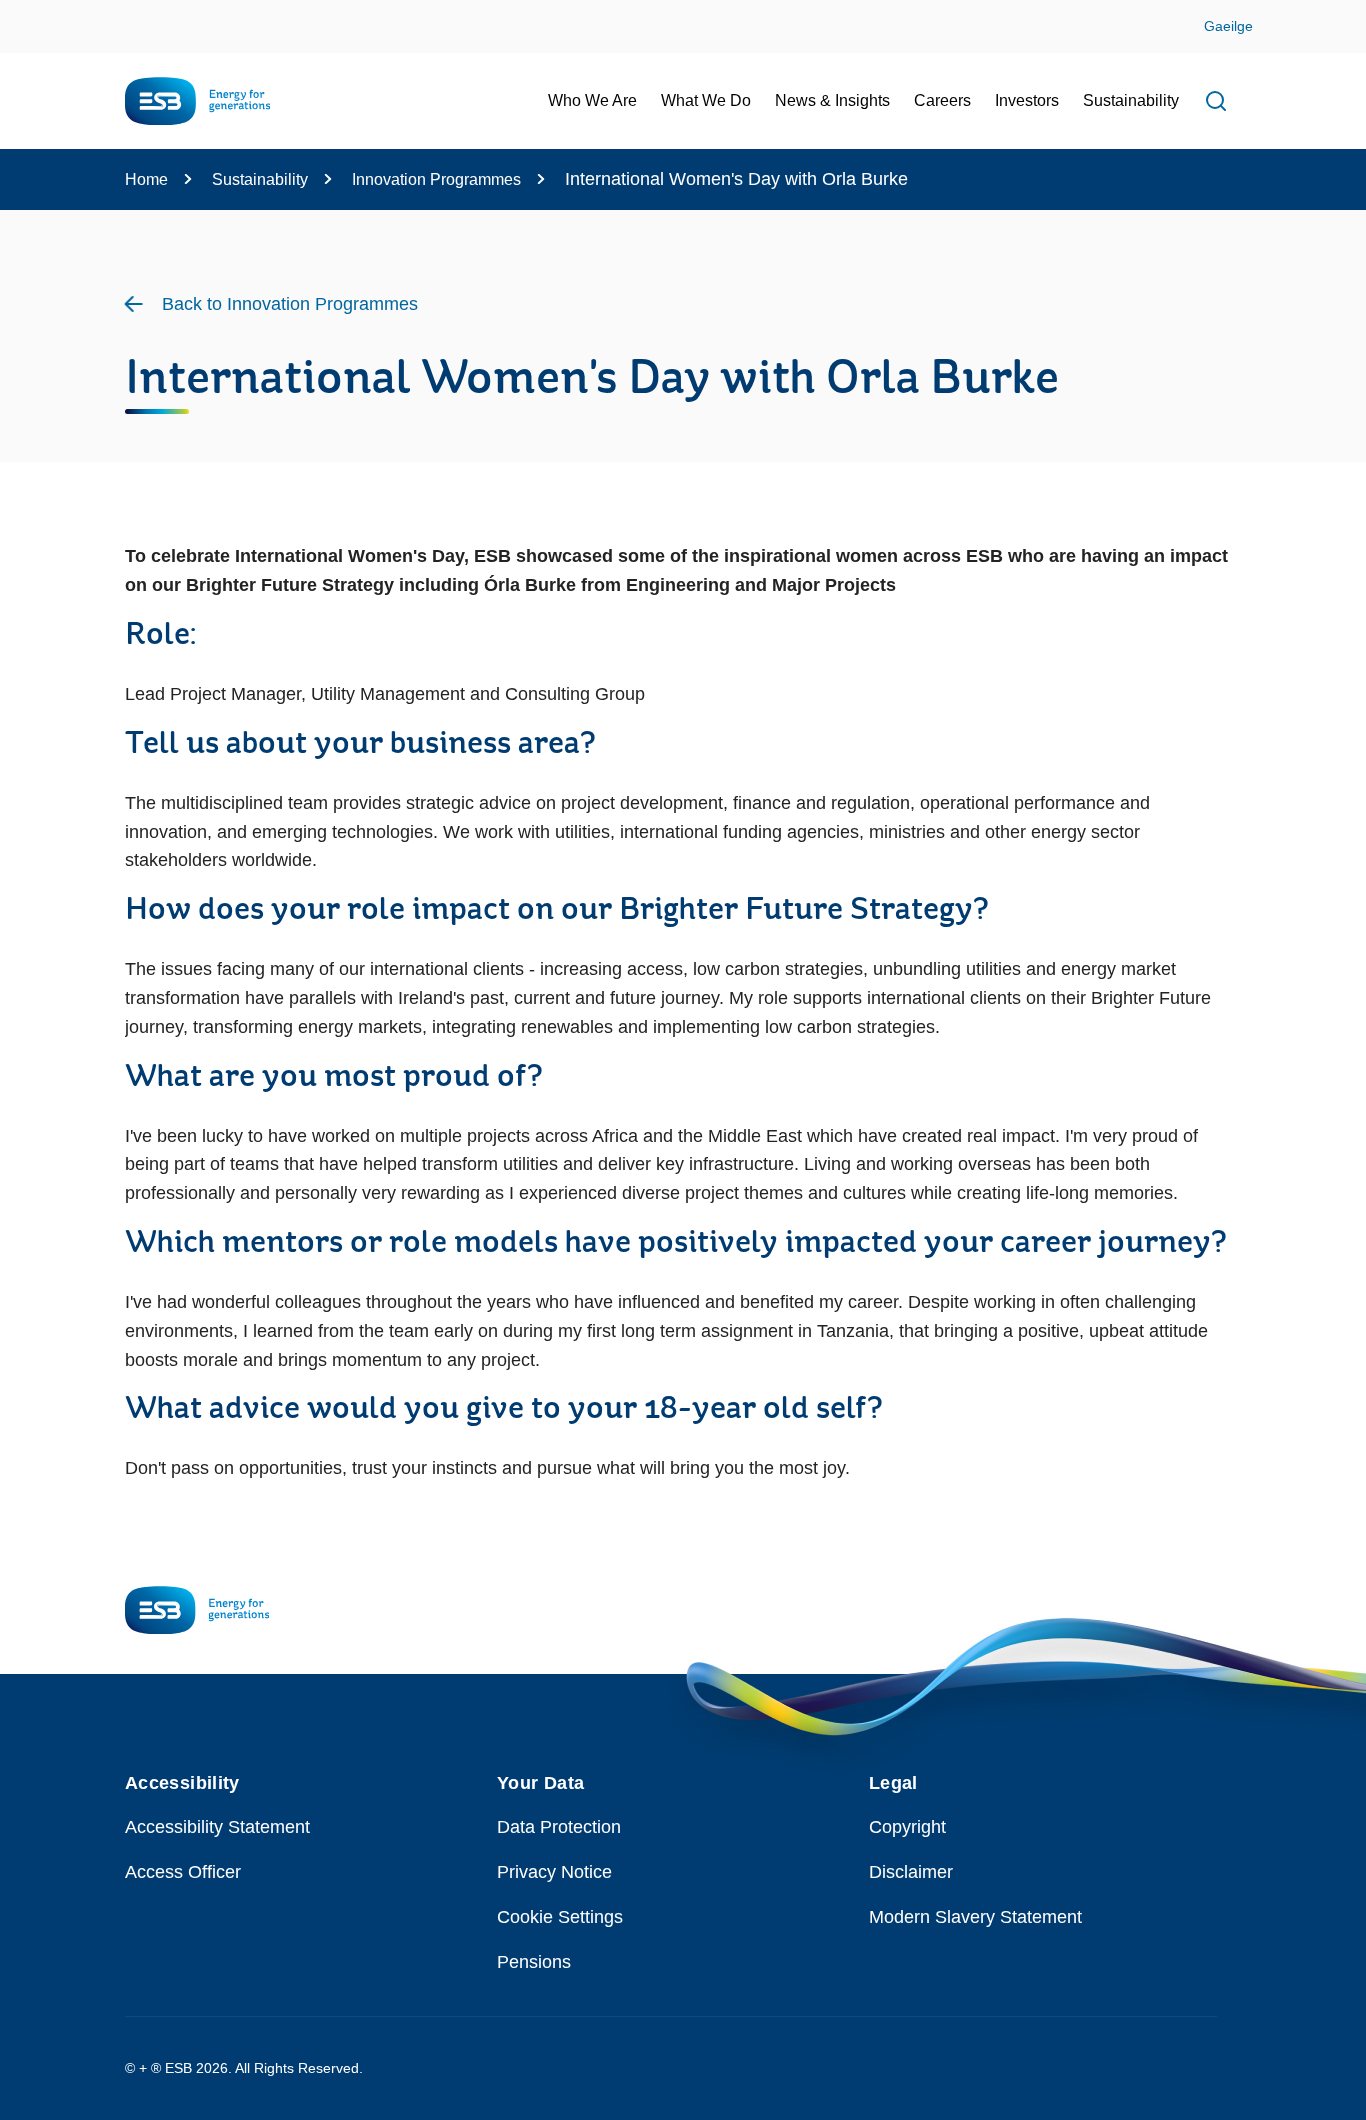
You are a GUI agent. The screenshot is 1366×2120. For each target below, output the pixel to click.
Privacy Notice (554, 1872)
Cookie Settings (560, 1917)
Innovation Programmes (436, 179)
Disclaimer (911, 1872)
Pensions (534, 1962)
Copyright (907, 1827)
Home (146, 179)
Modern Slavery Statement (975, 1917)
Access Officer (183, 1872)
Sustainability (260, 179)
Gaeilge (1228, 26)
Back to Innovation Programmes (290, 304)
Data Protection (559, 1827)
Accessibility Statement (217, 1827)
